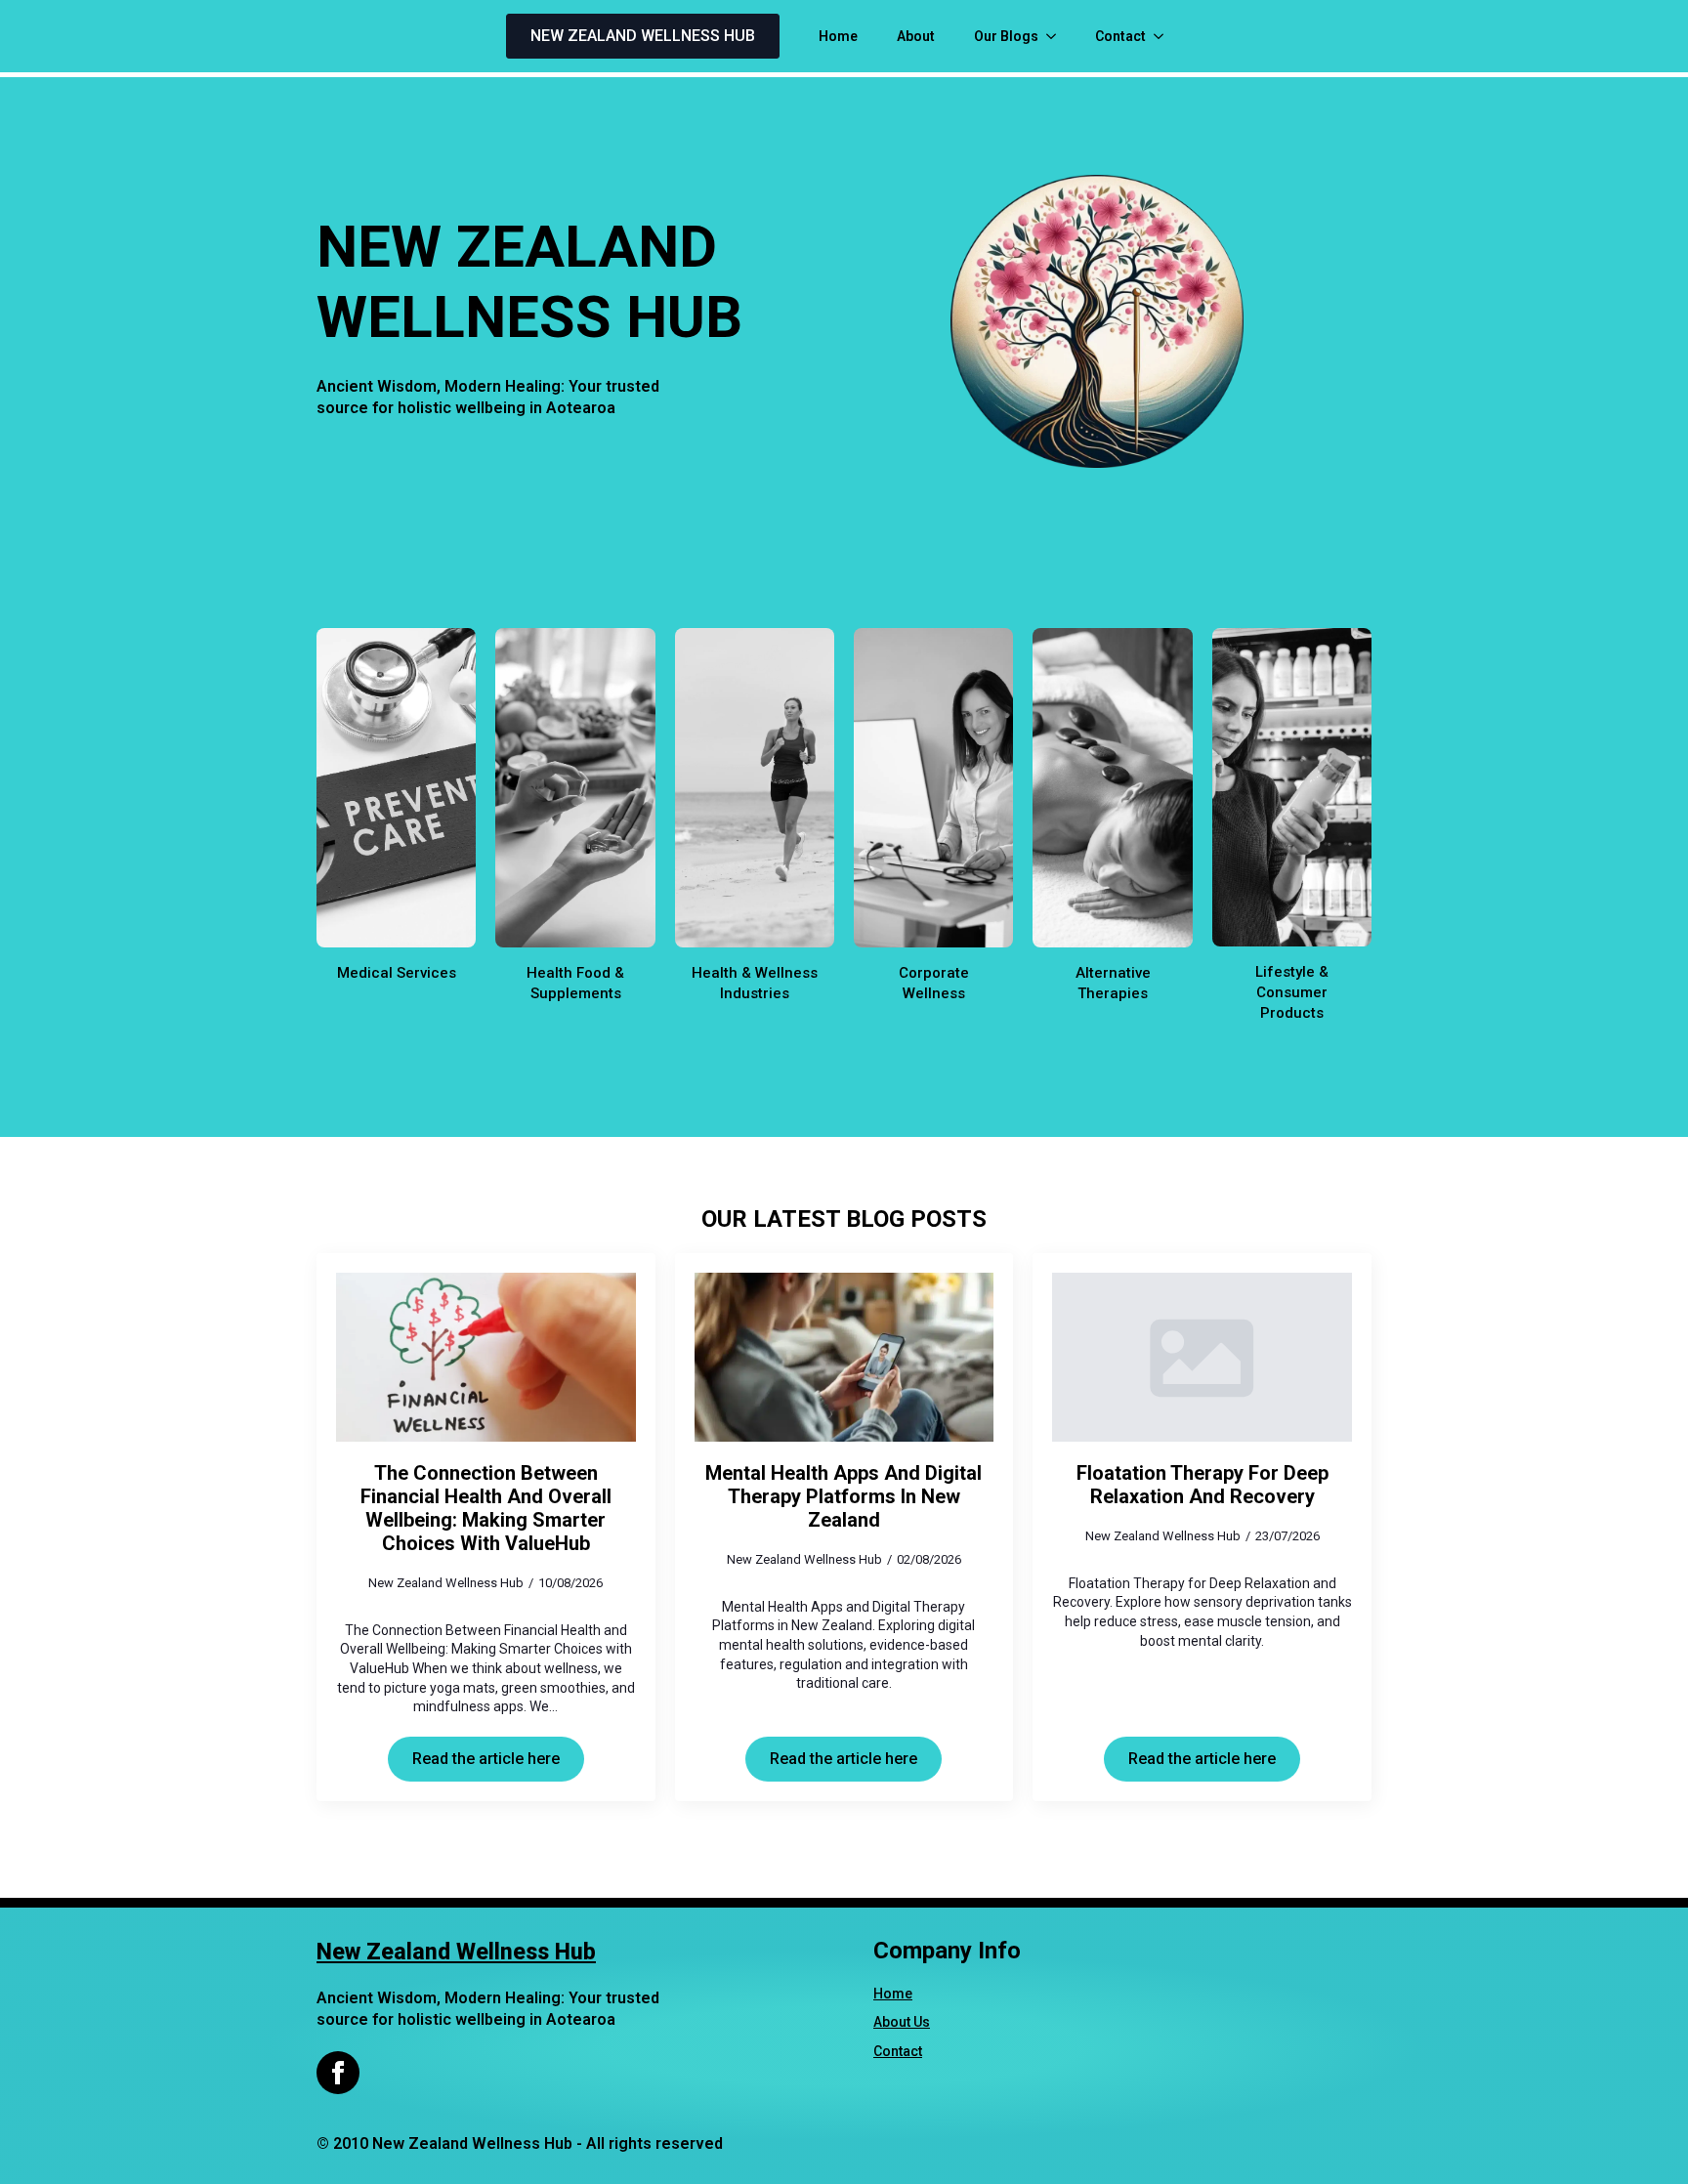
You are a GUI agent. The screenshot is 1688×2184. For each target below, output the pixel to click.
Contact (1120, 36)
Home (838, 36)
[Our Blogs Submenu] (1057, 36)
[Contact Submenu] (1164, 36)
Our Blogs (1006, 36)
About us (902, 2022)
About (916, 36)
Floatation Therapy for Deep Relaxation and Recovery (1203, 1485)
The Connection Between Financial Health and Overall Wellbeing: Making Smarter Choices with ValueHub (486, 1508)
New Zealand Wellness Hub (456, 1952)
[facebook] (338, 2073)
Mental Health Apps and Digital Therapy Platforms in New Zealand (844, 1496)
